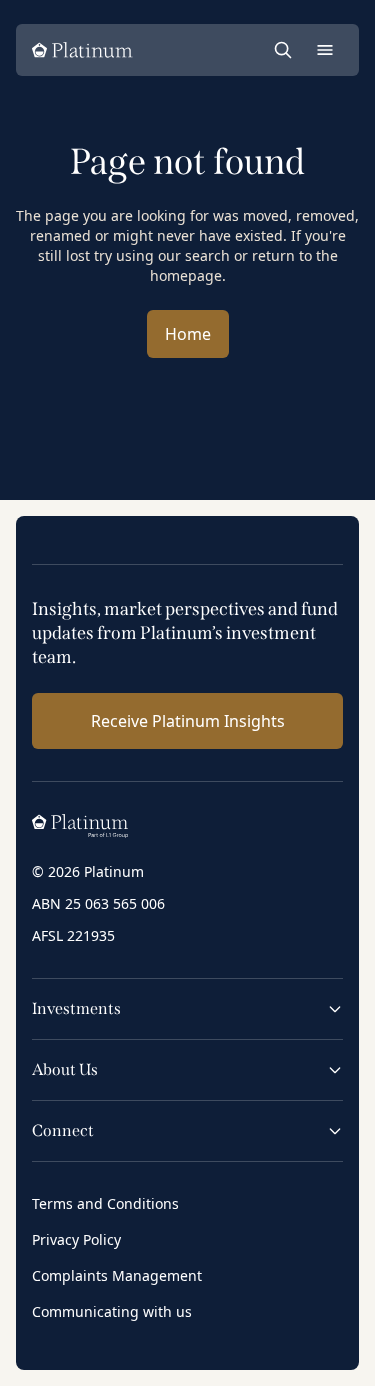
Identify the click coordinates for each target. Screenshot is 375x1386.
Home (188, 334)
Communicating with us (112, 1311)
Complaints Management (117, 1275)
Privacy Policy (76, 1239)
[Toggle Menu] (325, 50)
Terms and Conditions (105, 1203)
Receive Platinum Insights (188, 721)
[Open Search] (283, 50)
